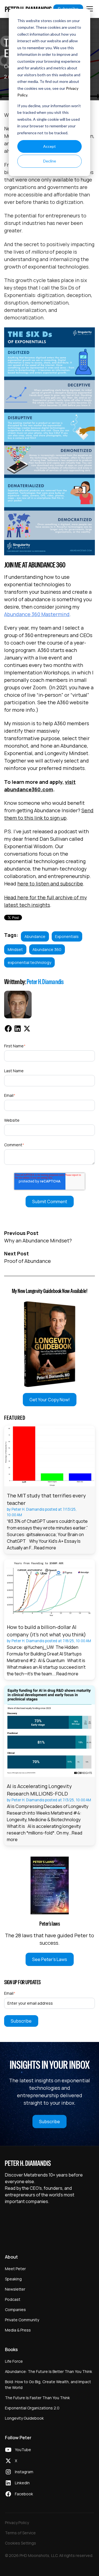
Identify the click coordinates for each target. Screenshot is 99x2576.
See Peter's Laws (50, 1959)
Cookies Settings (20, 2543)
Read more (45, 1548)
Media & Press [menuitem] (18, 2330)
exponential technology (29, 962)
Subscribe (50, 2122)
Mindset (15, 949)
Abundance (35, 936)
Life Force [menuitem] (14, 2361)
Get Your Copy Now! (50, 1400)
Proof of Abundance (28, 1261)
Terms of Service (20, 2533)
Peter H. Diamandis (45, 982)
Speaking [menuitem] (13, 2279)
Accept (50, 146)
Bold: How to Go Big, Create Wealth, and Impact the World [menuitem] (48, 2385)
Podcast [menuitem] (13, 2299)
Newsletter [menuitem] (15, 2289)
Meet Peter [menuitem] (15, 2269)
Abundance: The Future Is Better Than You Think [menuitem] (49, 2371)
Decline (50, 161)
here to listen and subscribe (50, 884)
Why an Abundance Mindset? (38, 1240)
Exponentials (67, 936)
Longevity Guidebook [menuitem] (24, 2418)
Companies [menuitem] (15, 2310)
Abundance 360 (47, 949)
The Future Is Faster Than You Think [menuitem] (37, 2398)
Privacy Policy (17, 2523)
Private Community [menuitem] (22, 2320)
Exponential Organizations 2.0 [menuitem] (32, 2408)
